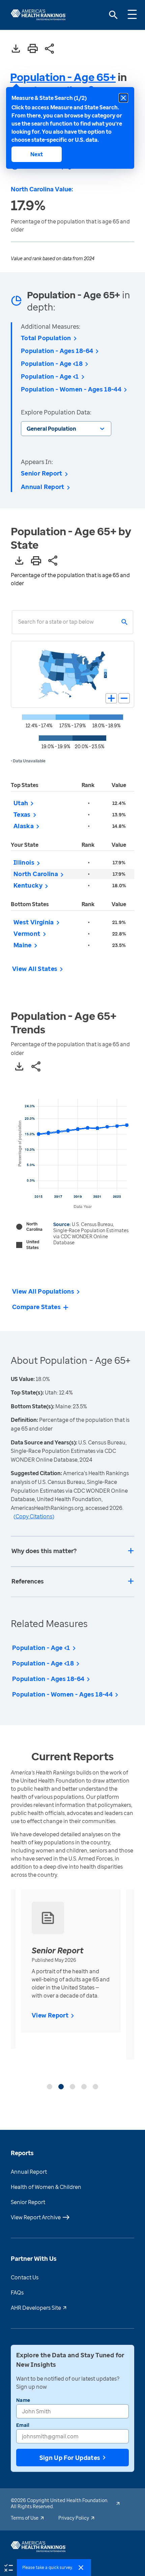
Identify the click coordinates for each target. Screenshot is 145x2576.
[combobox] (18, 622)
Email (23, 2425)
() (34, 1516)
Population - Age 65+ (63, 77)
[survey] (8, 2567)
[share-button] (50, 49)
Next (37, 154)
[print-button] (33, 49)
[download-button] (16, 49)
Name (23, 2400)
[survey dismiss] (81, 2568)
